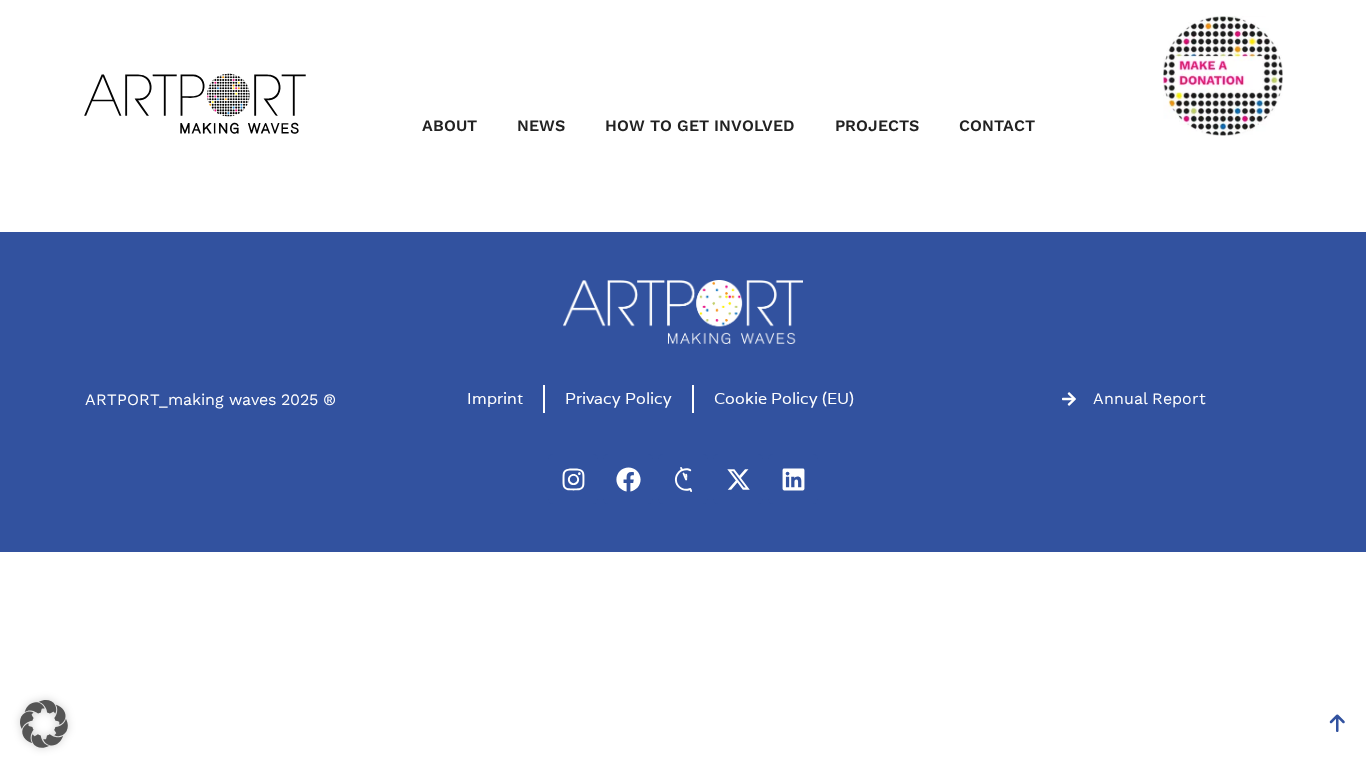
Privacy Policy (618, 398)
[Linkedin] (793, 479)
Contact (997, 125)
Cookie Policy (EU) (784, 398)
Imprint (495, 398)
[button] (44, 724)
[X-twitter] (738, 479)
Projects (877, 125)
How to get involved (700, 125)
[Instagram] (573, 479)
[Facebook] (628, 479)
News (541, 125)
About (449, 125)
